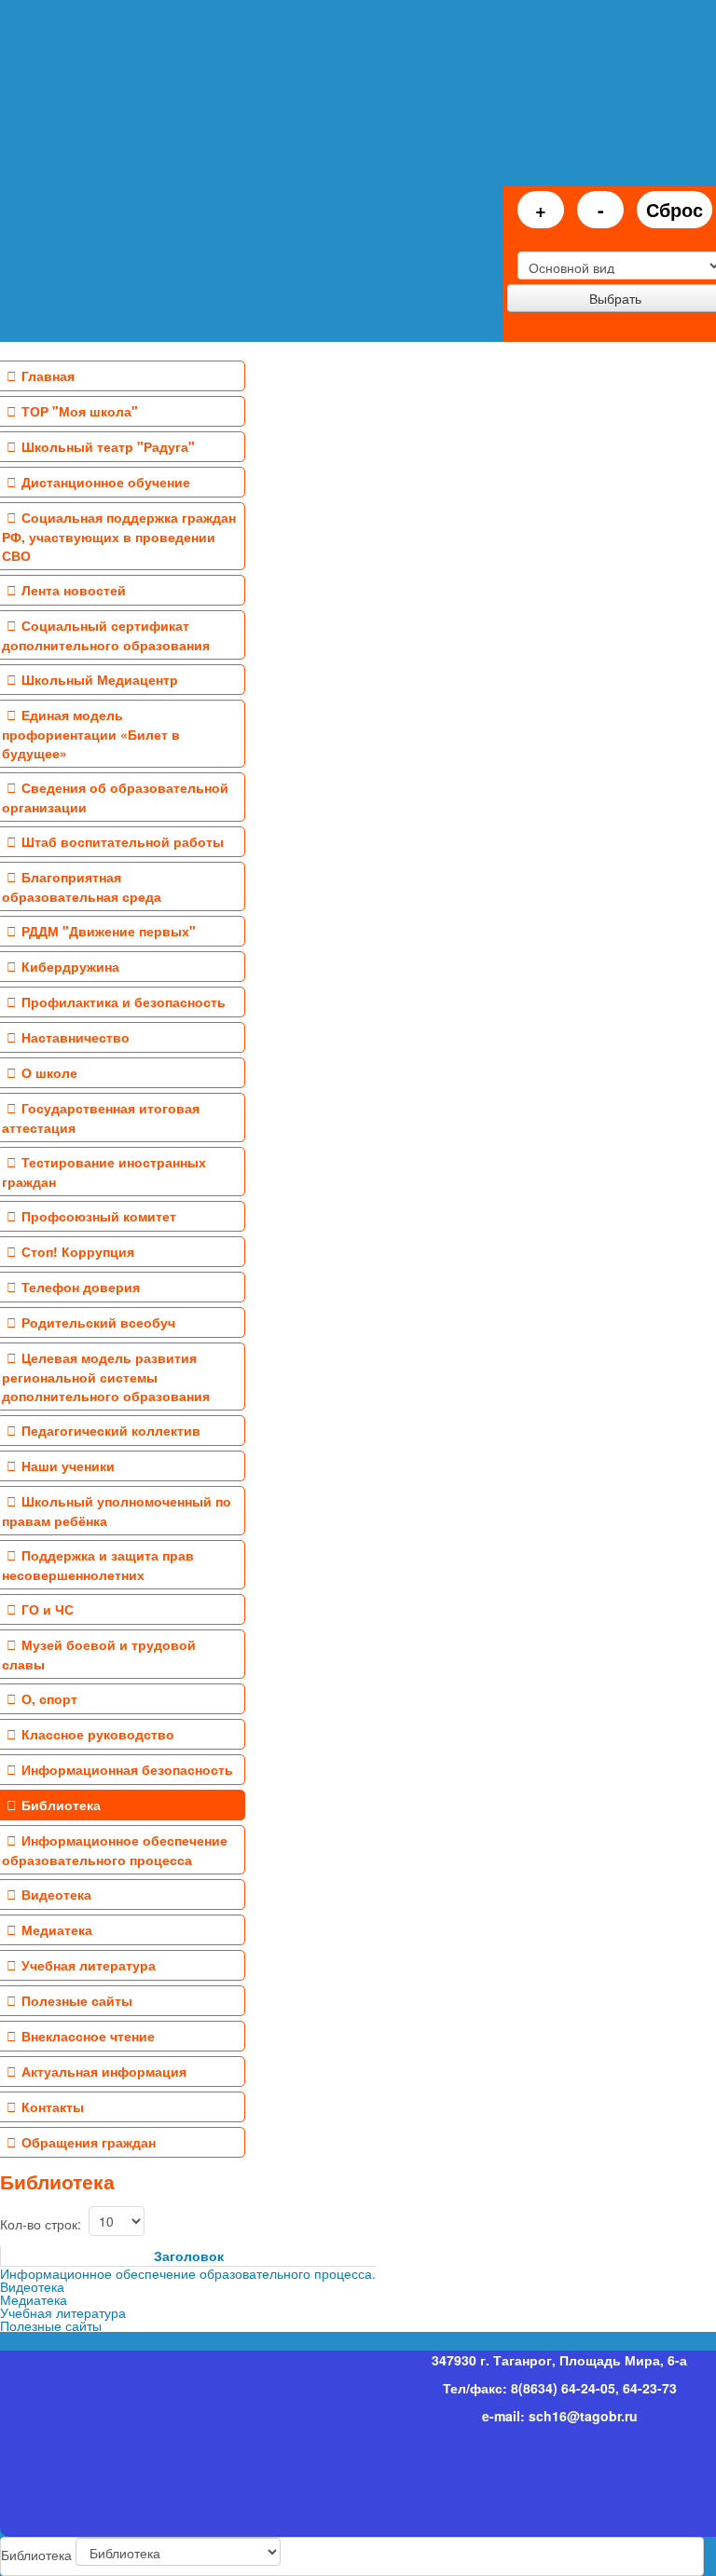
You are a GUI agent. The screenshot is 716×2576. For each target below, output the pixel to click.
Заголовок (189, 2256)
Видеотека (32, 2286)
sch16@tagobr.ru (583, 2416)
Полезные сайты (51, 2325)
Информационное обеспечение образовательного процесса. (188, 2273)
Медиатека (34, 2299)
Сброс (675, 209)
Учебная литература (63, 2312)
